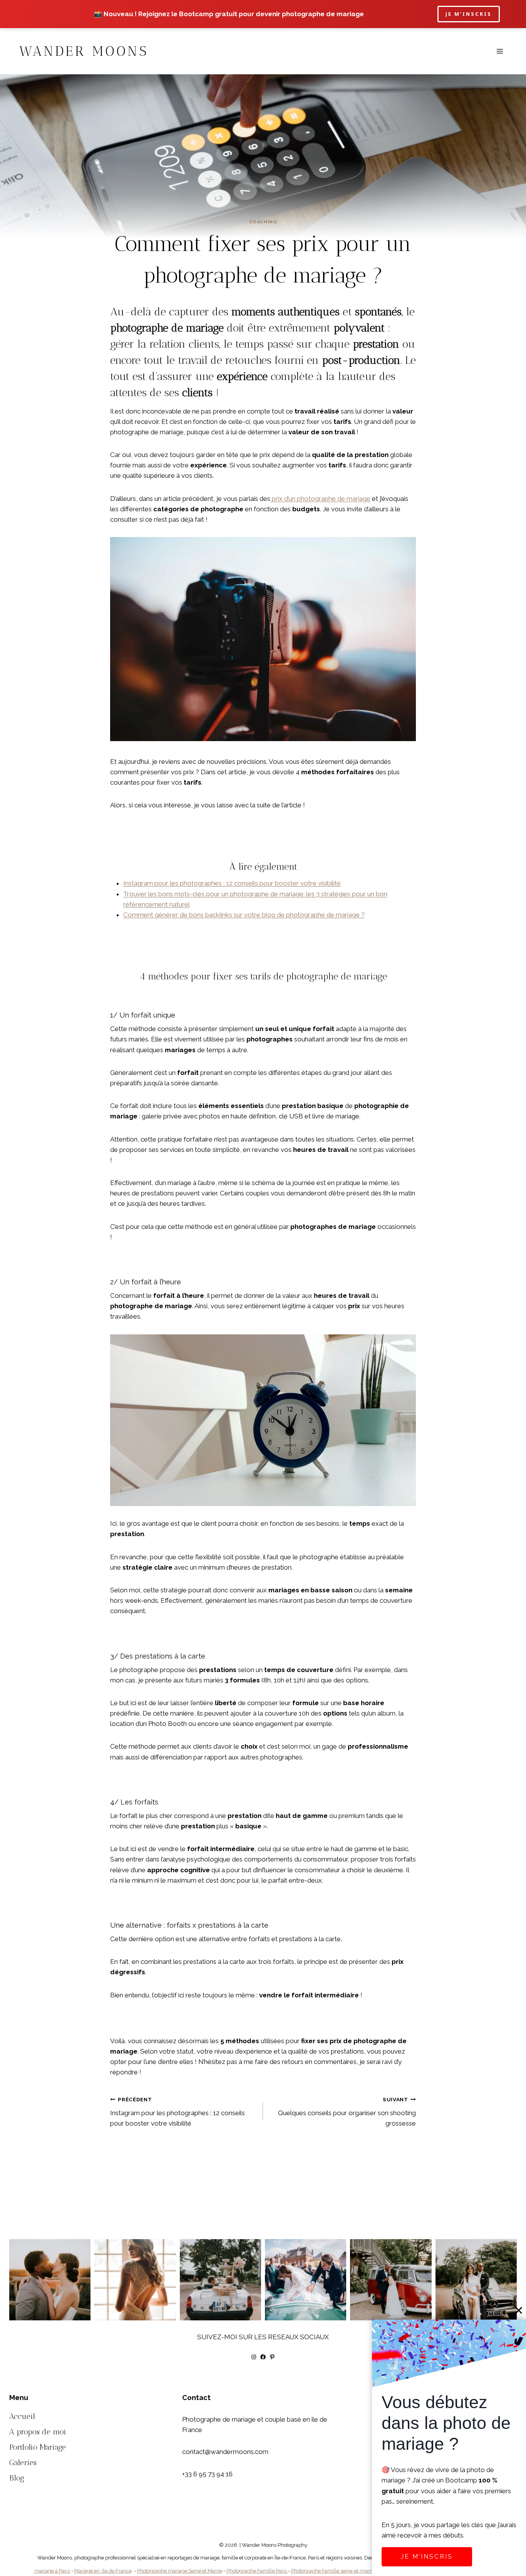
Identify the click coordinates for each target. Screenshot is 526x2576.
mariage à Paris (52, 2571)
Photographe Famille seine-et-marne (333, 2571)
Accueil (22, 2416)
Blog (17, 2478)
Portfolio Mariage (38, 2447)
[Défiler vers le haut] (519, 2327)
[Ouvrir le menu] (500, 51)
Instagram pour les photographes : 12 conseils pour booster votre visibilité (232, 883)
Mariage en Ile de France (103, 2571)
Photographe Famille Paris (257, 2571)
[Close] (519, 2310)
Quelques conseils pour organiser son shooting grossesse (347, 2112)
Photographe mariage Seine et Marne (180, 2571)
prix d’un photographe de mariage (320, 499)
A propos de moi (38, 2432)
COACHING (263, 222)
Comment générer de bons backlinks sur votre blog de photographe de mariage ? (244, 915)
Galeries (23, 2462)
